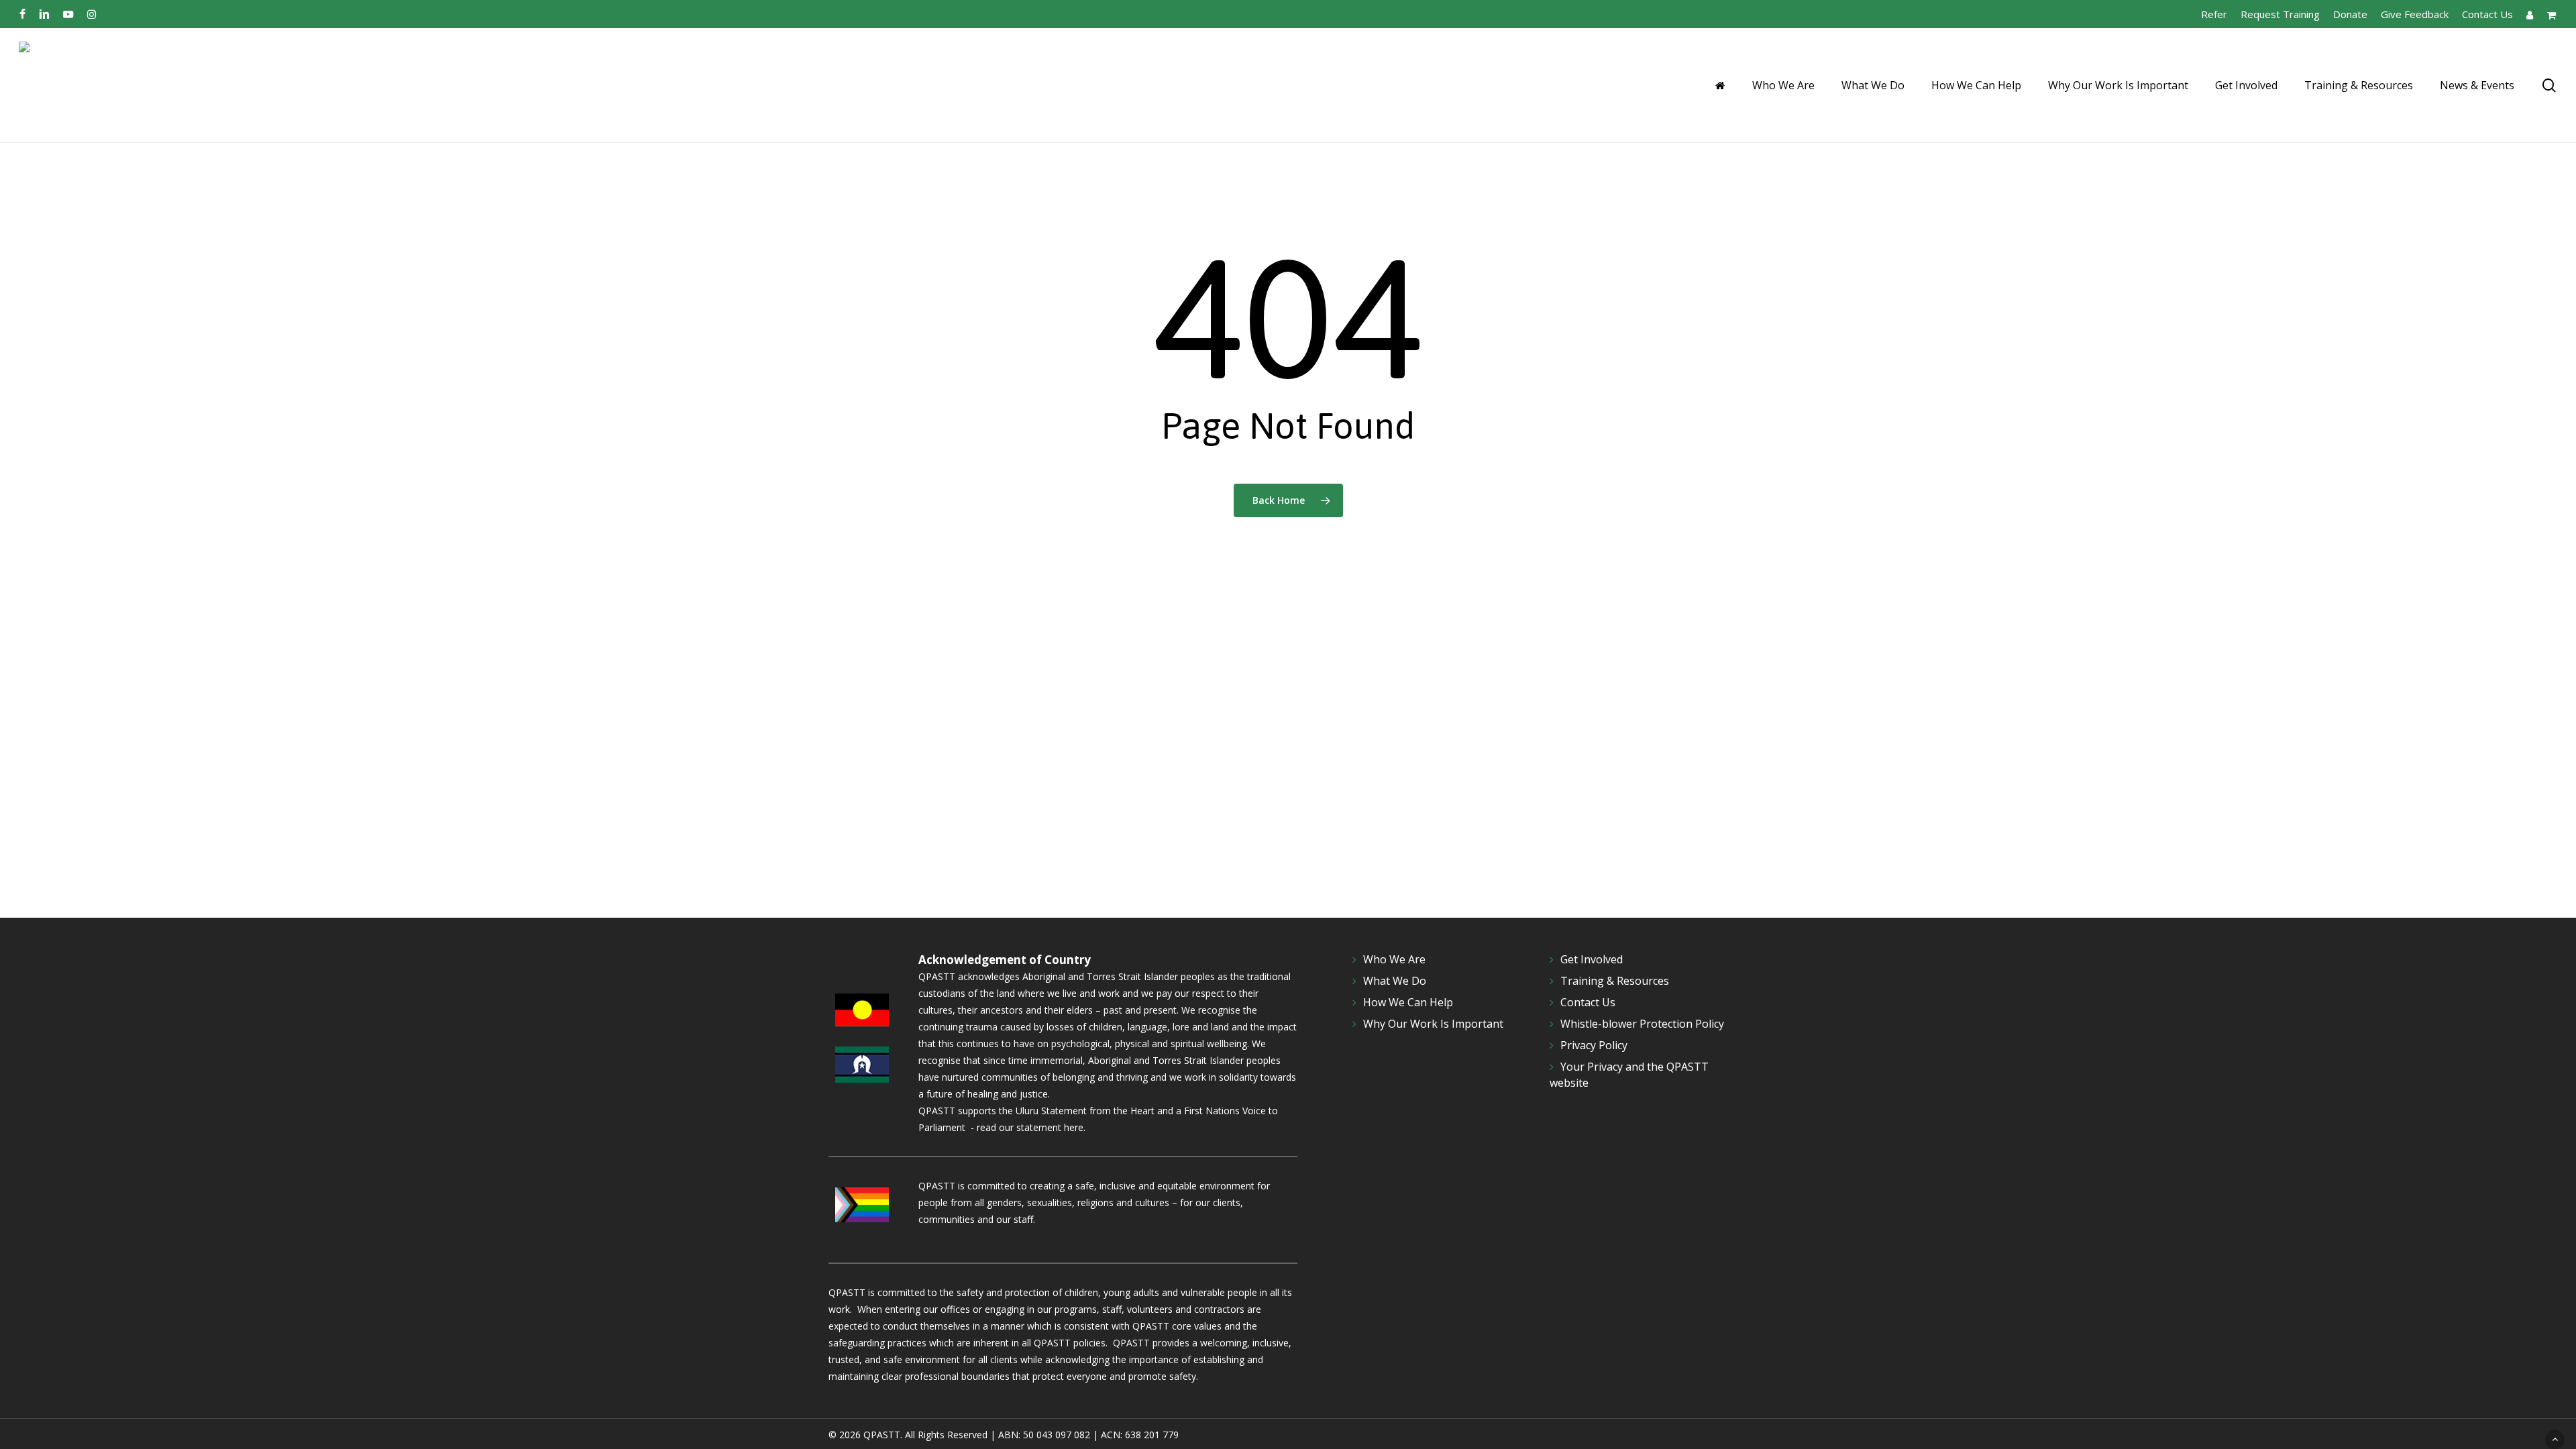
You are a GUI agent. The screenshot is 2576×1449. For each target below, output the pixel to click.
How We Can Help (1408, 1002)
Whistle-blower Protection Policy (1642, 1024)
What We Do (1395, 981)
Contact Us (1588, 1002)
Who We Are (1394, 959)
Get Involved (1592, 959)
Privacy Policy (1594, 1045)
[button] (2555, 1439)
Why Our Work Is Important (1433, 1024)
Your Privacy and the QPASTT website (1629, 1075)
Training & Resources (1615, 981)
